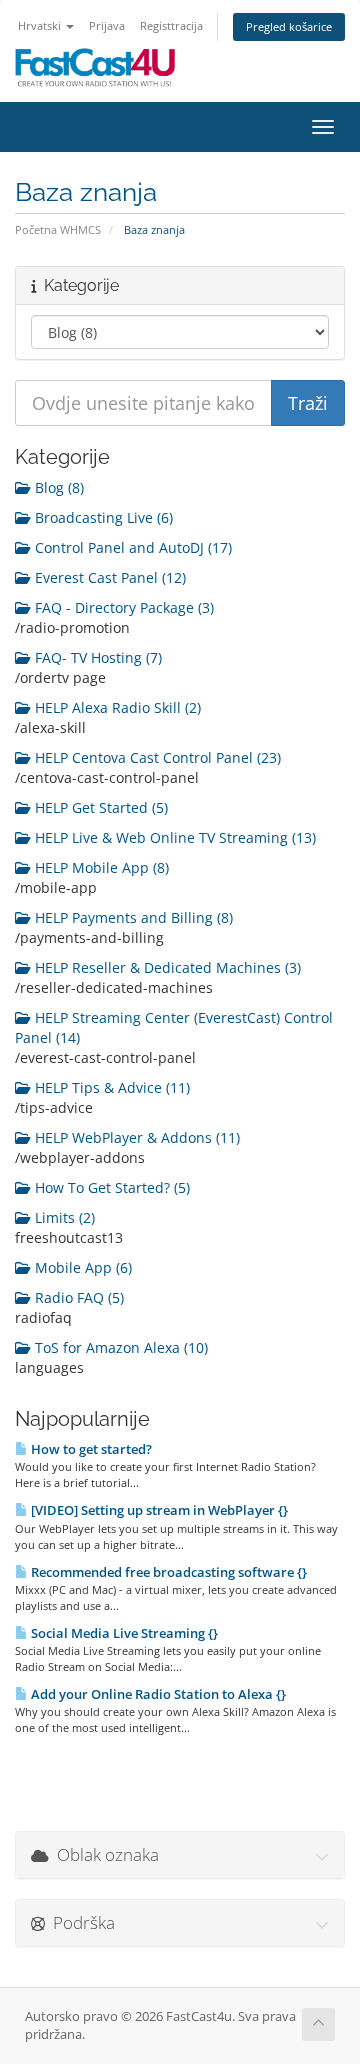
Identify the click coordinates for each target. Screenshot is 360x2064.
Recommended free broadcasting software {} (167, 1572)
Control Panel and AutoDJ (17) (131, 547)
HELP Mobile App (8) (100, 867)
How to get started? (90, 1449)
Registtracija (171, 25)
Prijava (107, 25)
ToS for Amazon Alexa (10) (119, 1347)
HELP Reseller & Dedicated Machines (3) (166, 967)
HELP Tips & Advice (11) (110, 1087)
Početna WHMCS (58, 229)
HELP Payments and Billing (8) (132, 917)
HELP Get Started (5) (99, 807)
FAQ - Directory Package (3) (122, 607)
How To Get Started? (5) (110, 1187)
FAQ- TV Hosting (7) (96, 657)
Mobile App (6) (81, 1267)
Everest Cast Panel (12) (108, 577)
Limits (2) (63, 1217)
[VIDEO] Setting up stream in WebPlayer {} (158, 1510)
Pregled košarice (289, 26)
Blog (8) (57, 487)
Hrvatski (41, 25)
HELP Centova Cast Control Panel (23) (156, 757)
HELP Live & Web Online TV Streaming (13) (173, 837)
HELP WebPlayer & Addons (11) (135, 1137)
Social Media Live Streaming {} (123, 1633)
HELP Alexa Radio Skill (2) (116, 707)
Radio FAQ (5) (77, 1297)
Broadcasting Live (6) (102, 517)
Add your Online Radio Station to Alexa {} (157, 1694)
